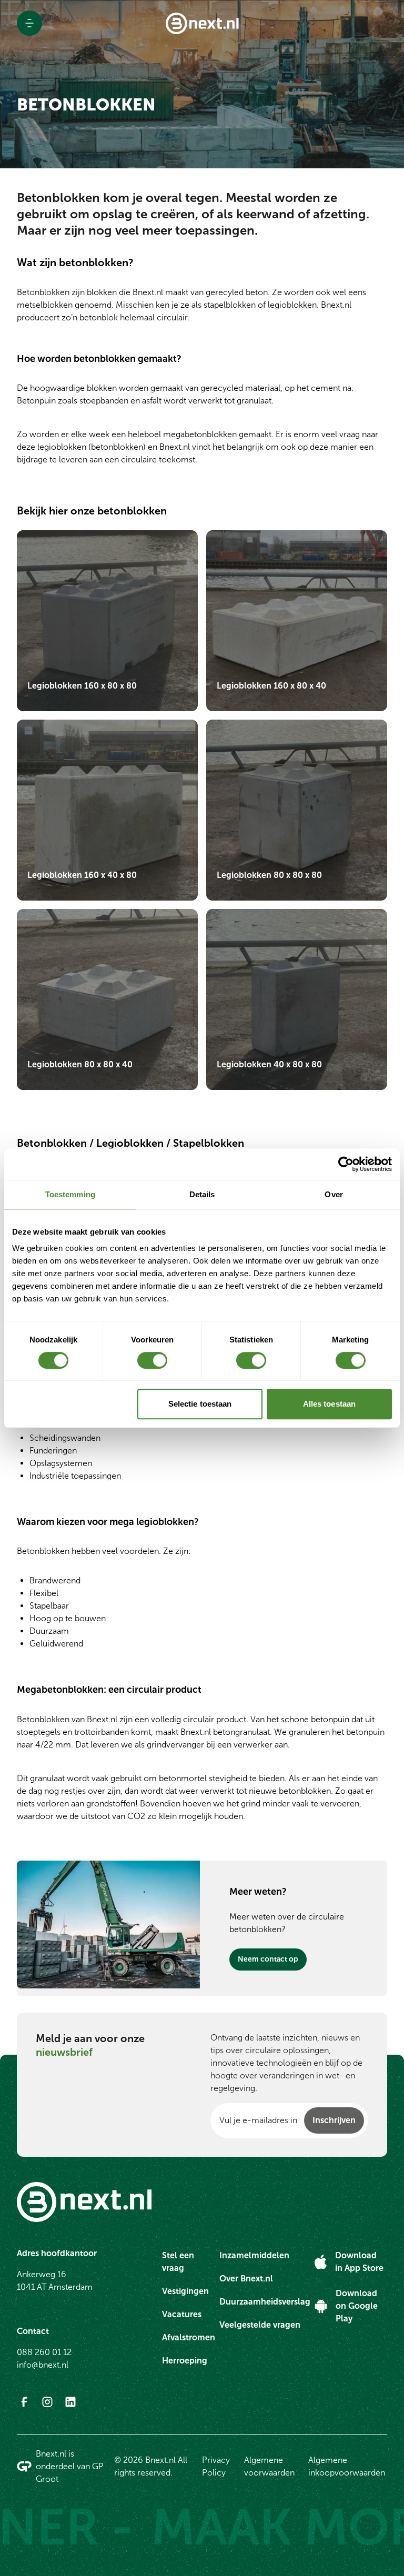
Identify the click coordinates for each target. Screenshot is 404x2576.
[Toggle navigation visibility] (29, 23)
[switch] (152, 1360)
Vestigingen (185, 2291)
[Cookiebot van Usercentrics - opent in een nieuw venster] (346, 1164)
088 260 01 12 (44, 2352)
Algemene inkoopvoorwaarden (347, 2466)
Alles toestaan (329, 1404)
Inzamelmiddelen (254, 2255)
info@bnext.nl (43, 2365)
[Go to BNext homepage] (202, 23)
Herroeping (185, 2361)
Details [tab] (202, 1194)
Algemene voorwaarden (269, 2466)
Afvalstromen (189, 2337)
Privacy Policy (216, 2466)
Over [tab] (334, 1194)
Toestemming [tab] (70, 1194)
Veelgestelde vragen (260, 2325)
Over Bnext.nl (246, 2279)
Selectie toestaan (200, 1404)
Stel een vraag (178, 2262)
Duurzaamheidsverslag (265, 2302)
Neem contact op (268, 1959)
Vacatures (182, 2314)
